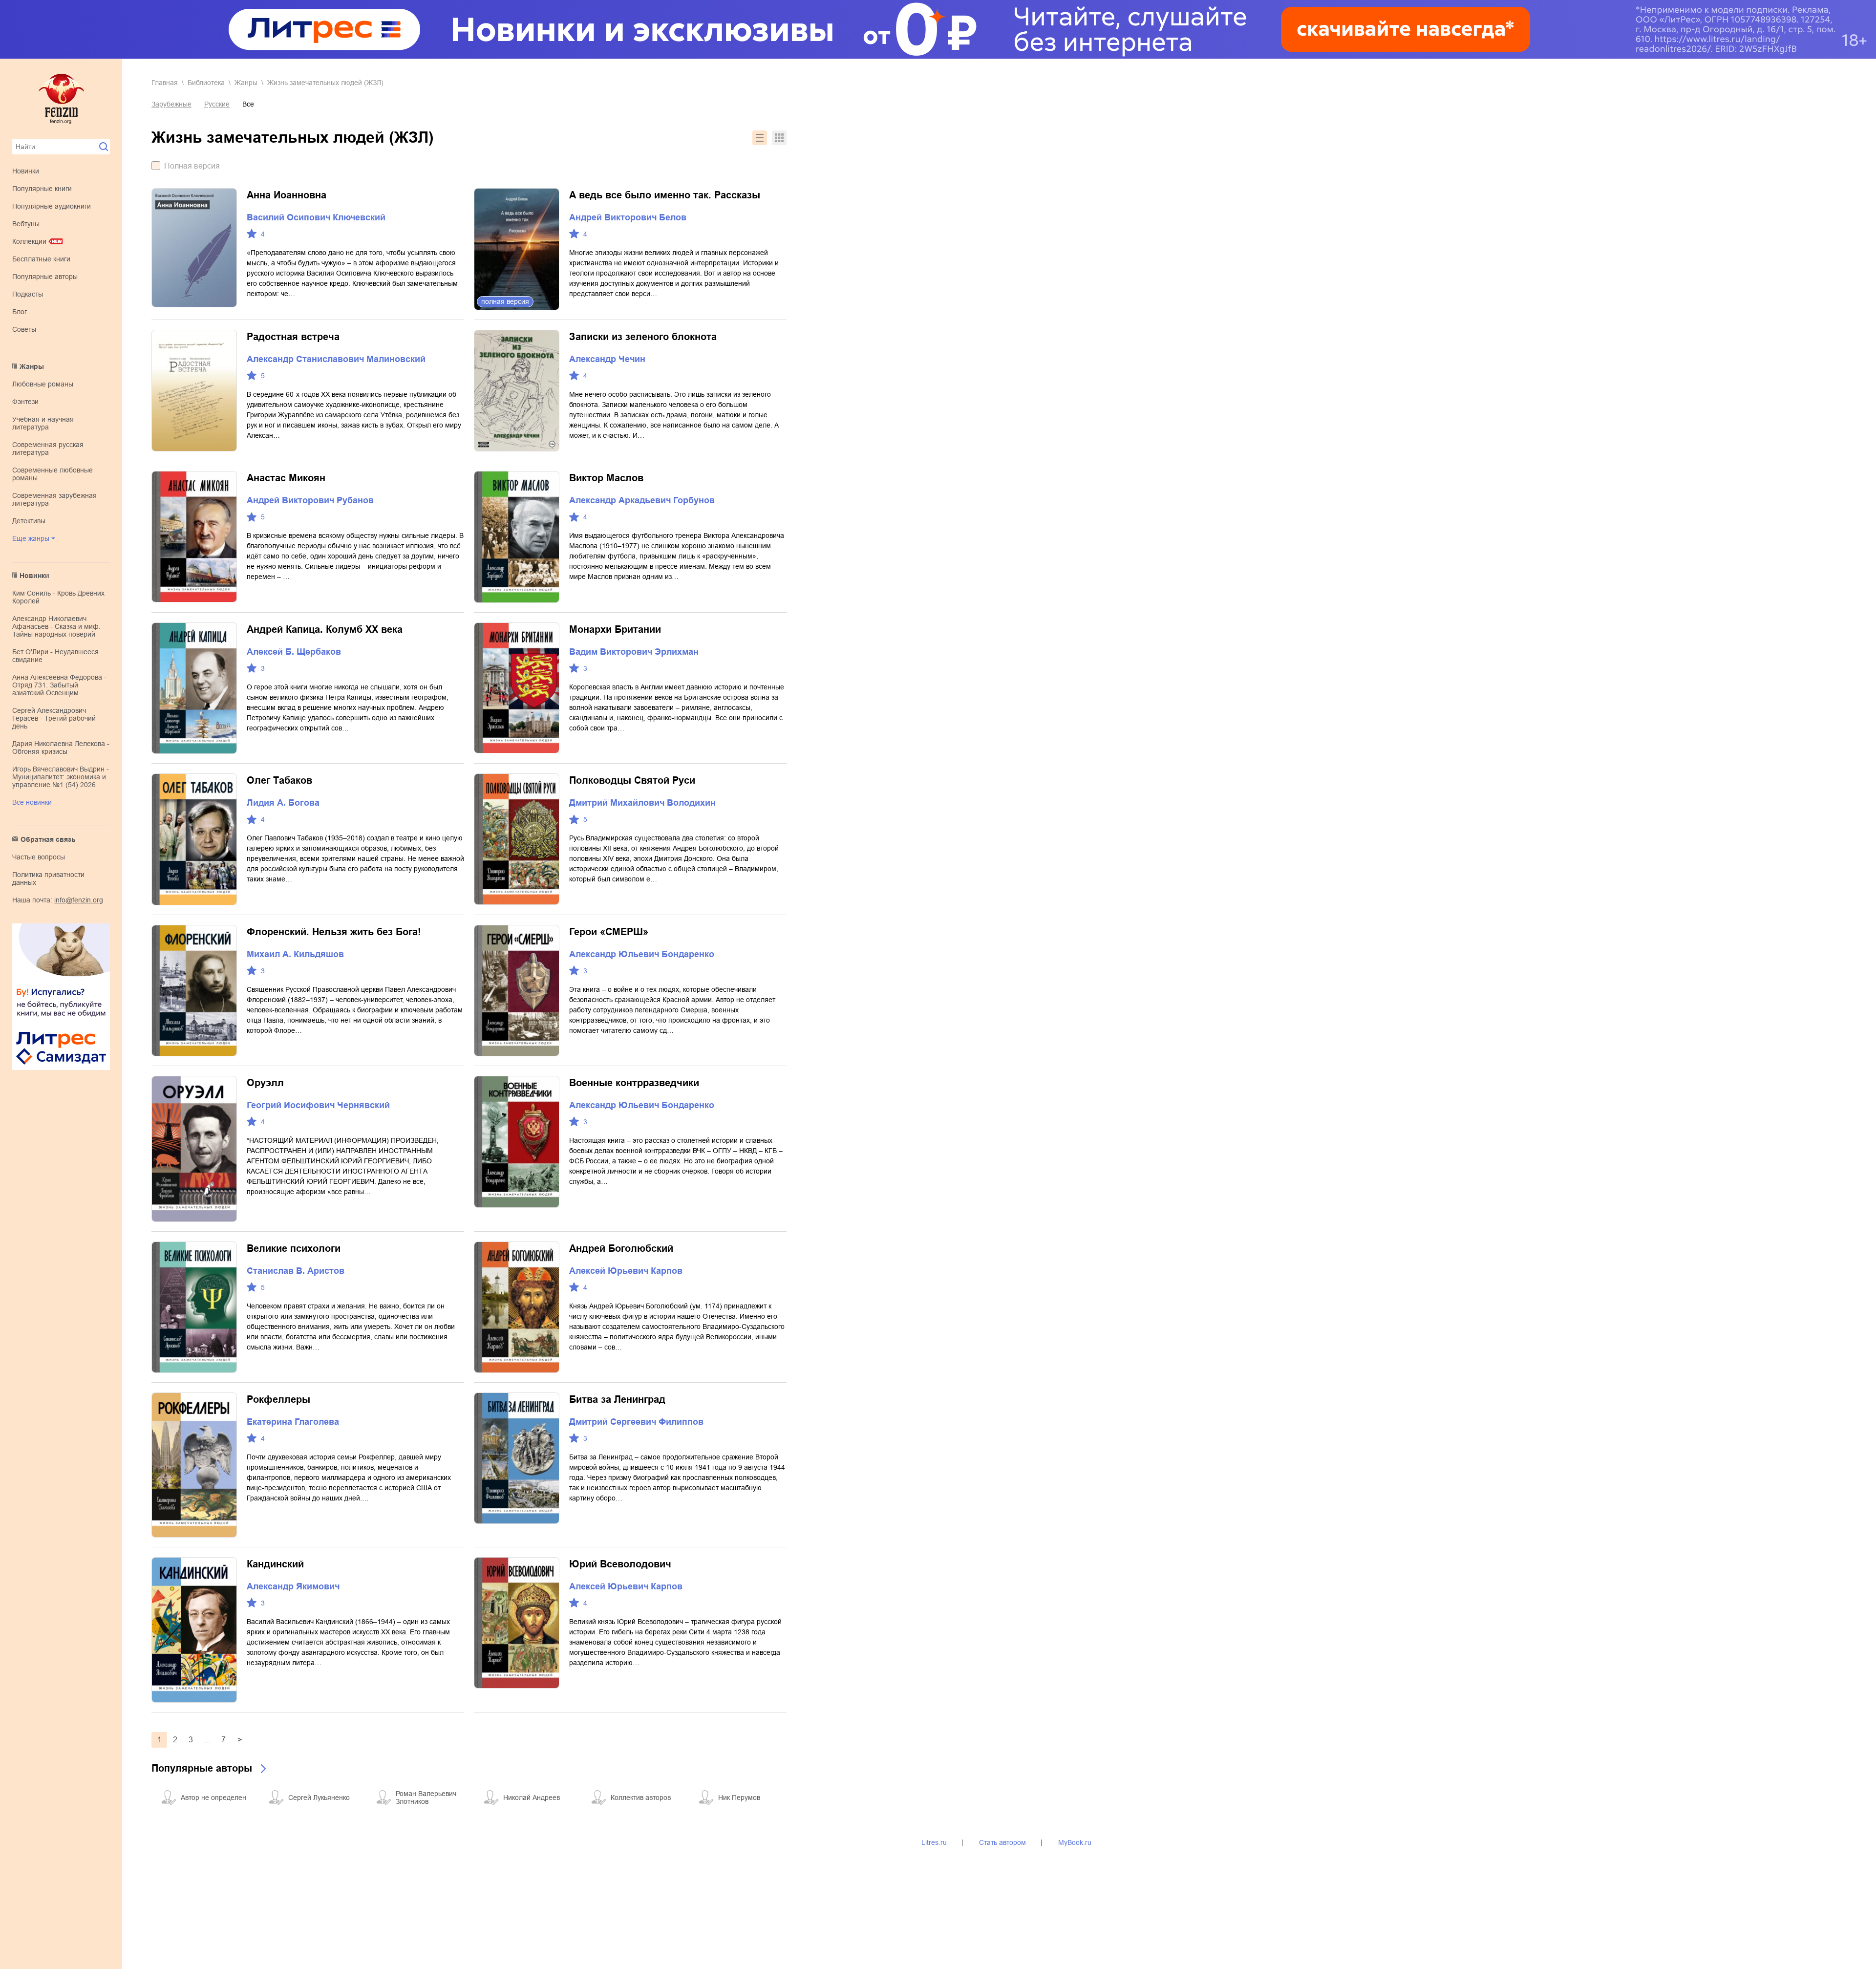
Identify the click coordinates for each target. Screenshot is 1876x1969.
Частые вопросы (39, 857)
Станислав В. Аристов (296, 1271)
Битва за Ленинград (617, 1399)
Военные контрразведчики (634, 1083)
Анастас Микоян (286, 478)
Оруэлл (265, 1083)
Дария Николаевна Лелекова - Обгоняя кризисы (61, 748)
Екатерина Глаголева (293, 1422)
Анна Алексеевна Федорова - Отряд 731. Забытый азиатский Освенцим (59, 685)
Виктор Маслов (606, 478)
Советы (24, 329)
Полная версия (192, 166)
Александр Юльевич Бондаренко (642, 954)
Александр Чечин (607, 359)
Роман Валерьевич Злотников (426, 1798)
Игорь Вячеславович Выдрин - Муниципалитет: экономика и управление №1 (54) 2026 (61, 777)
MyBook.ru (1075, 1842)
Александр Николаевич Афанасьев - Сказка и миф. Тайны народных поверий (56, 626)
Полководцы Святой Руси (632, 780)
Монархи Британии (615, 629)
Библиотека (206, 83)
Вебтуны (26, 224)
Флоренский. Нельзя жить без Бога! (334, 932)
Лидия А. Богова (283, 803)
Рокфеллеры (278, 1399)
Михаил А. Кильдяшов (295, 954)
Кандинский (275, 1564)
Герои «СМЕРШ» (609, 932)
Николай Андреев (532, 1798)
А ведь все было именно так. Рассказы (665, 195)
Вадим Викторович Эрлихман (634, 652)
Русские (217, 104)
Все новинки (32, 802)
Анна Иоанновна (287, 195)
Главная (165, 83)
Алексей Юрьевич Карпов (626, 1271)
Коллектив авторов (641, 1798)
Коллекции (29, 241)
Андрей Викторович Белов (628, 217)
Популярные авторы (45, 277)
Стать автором (1002, 1842)
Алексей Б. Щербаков (294, 652)
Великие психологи (294, 1248)
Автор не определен (213, 1798)
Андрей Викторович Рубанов (310, 500)
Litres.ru (934, 1842)
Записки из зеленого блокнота (643, 337)
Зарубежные (171, 104)
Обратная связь (48, 839)
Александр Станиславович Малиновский (336, 359)
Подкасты (28, 294)
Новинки (26, 171)
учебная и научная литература (43, 423)
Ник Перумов (739, 1798)
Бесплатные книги (41, 259)
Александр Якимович (293, 1586)
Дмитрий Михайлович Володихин (642, 803)
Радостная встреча (293, 337)
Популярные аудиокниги (52, 206)
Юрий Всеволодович (620, 1564)
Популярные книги (42, 189)
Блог (20, 312)
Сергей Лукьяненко (319, 1798)
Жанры (32, 366)
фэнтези (25, 402)
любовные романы (43, 384)
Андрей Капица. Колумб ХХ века (325, 629)
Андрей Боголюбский (621, 1248)
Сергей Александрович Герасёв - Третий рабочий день (54, 718)
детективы (29, 521)
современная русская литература (48, 449)
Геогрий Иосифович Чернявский (318, 1105)
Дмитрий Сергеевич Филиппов (636, 1422)
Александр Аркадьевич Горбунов (642, 500)
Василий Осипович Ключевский (316, 217)
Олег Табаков (279, 780)
